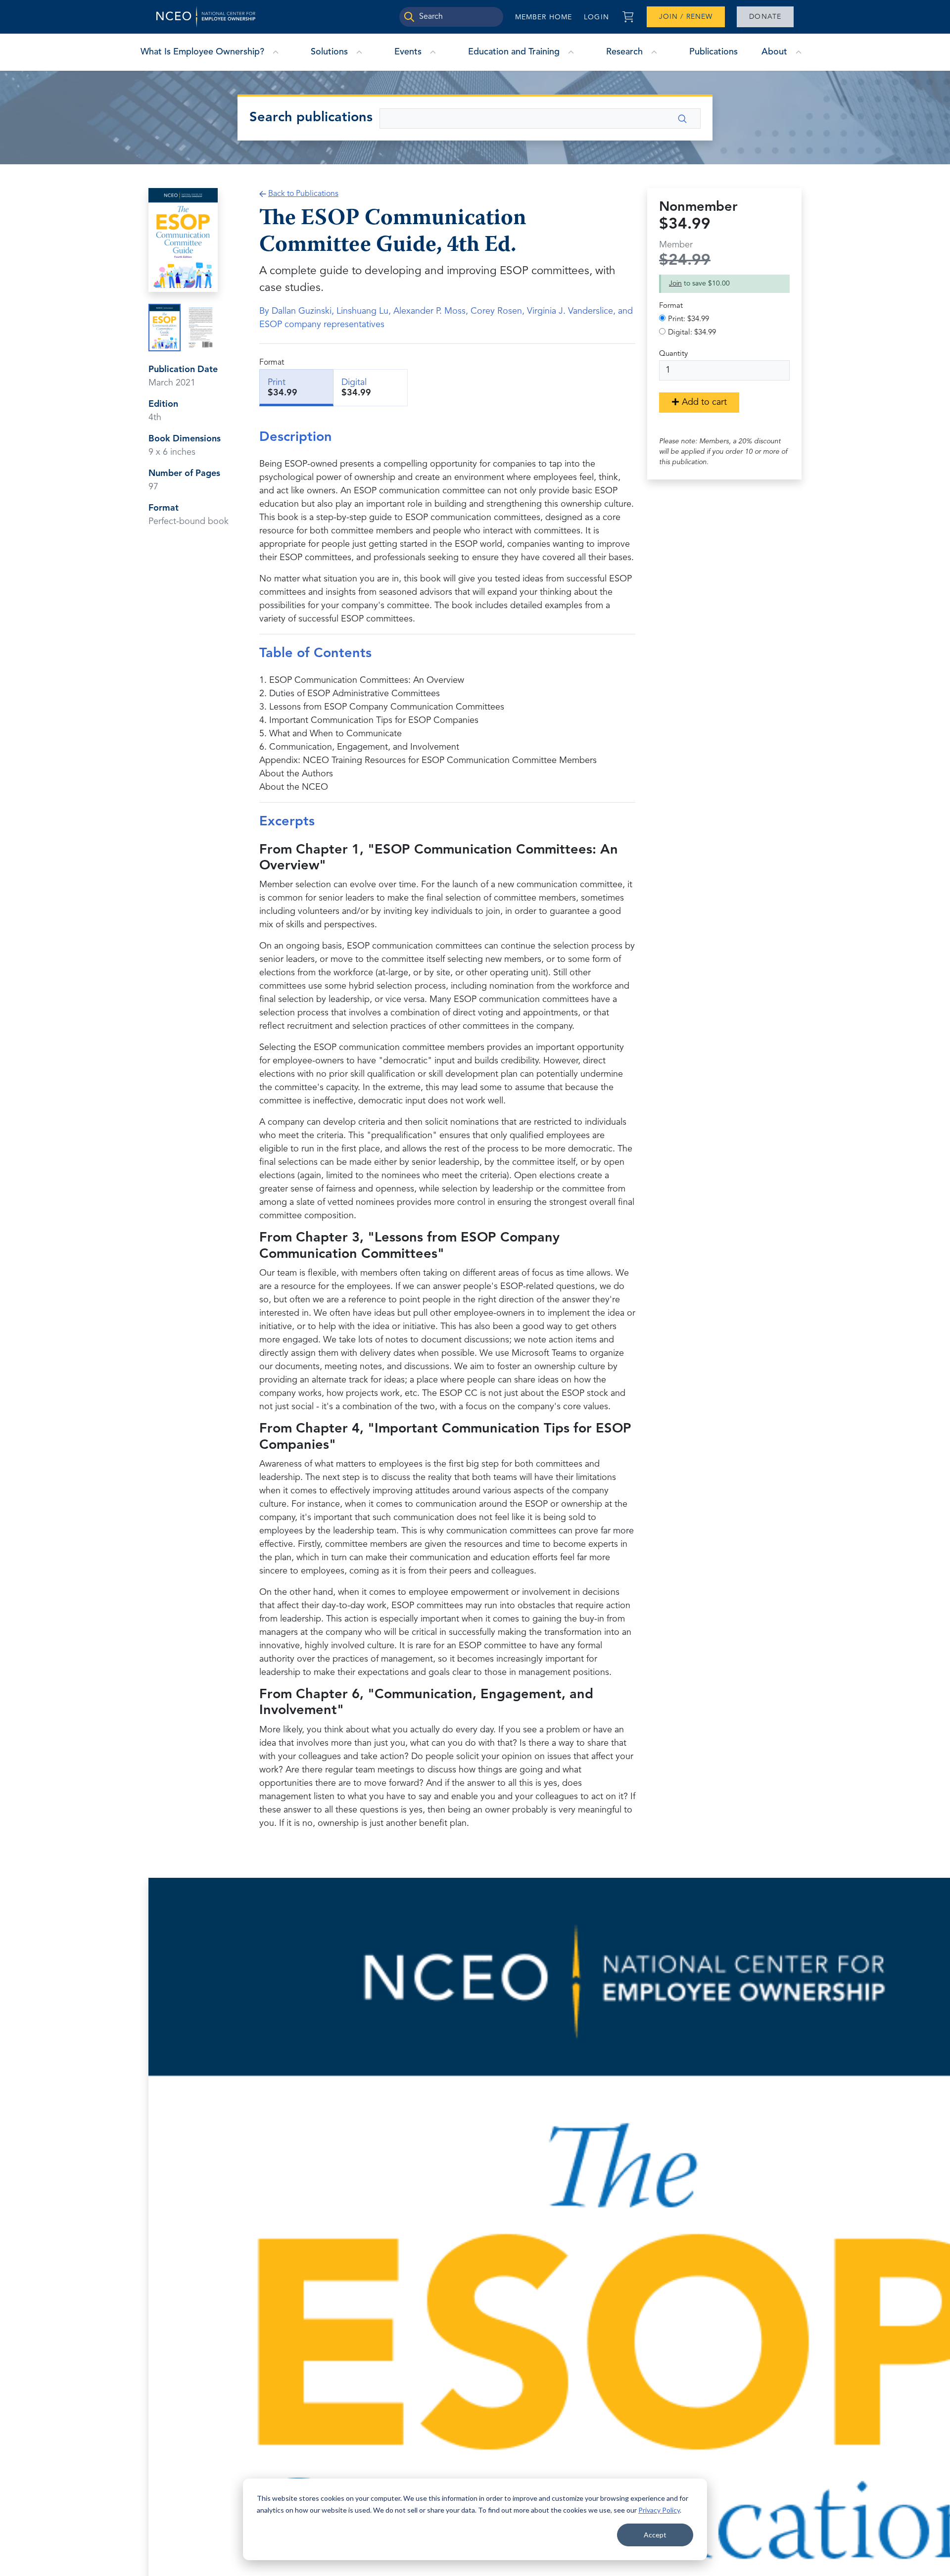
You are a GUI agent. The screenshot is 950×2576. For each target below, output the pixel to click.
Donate (765, 17)
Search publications (311, 118)
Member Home (544, 17)
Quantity (673, 354)
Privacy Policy (659, 2510)
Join (675, 284)
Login (596, 17)
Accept (655, 2535)
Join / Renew (686, 17)
